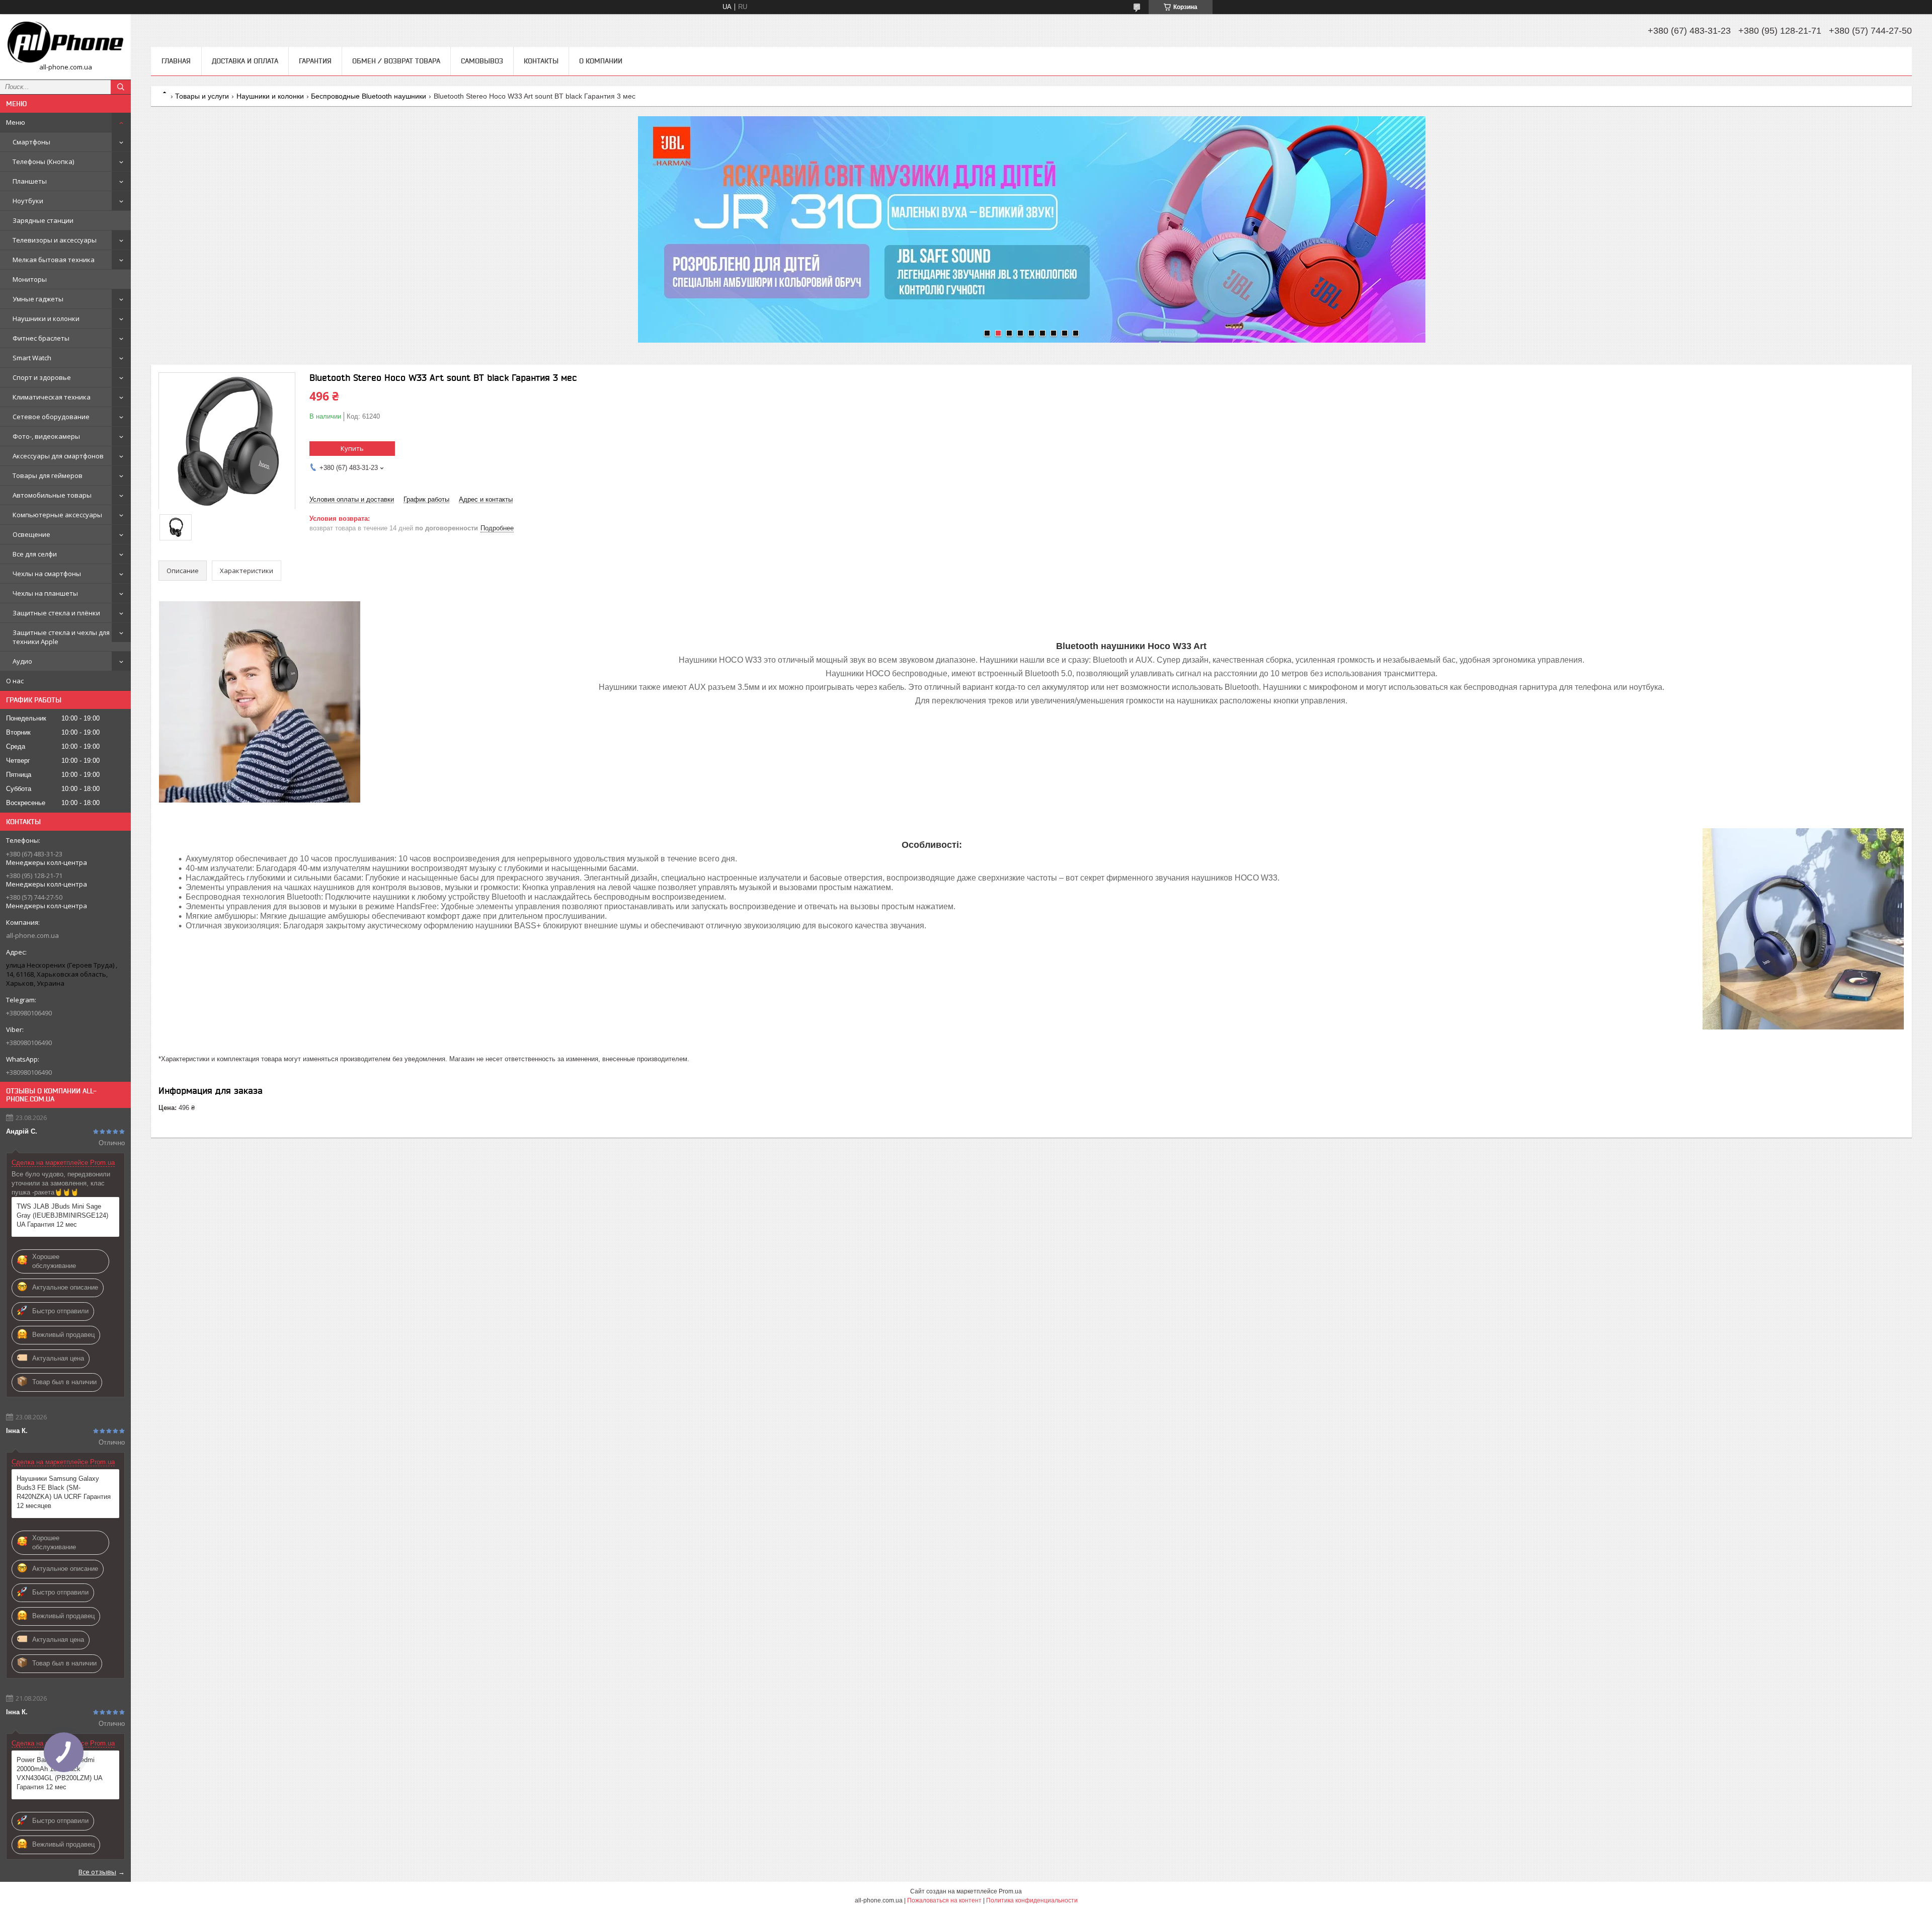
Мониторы (30, 279)
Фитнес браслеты (41, 338)
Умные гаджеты (38, 299)
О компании (601, 61)
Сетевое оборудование (51, 417)
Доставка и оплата (245, 61)
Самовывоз (482, 61)
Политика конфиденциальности (1032, 1900)
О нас (15, 681)
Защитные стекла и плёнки (56, 613)
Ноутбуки (28, 201)
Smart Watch (32, 358)
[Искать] (121, 87)
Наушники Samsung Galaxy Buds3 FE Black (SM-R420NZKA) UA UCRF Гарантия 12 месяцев (64, 1492)
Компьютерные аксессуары (57, 515)
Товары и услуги (202, 96)
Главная (176, 61)
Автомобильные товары (52, 495)
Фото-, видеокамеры (46, 436)
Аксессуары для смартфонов (58, 456)
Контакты (541, 61)
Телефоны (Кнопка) (43, 162)
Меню (16, 122)
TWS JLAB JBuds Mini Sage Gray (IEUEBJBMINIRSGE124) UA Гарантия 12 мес (62, 1215)
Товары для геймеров (48, 475)
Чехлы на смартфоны (47, 574)
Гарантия (315, 61)
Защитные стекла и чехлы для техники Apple (61, 637)
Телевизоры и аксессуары (55, 240)
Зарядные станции (43, 220)
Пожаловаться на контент (944, 1900)
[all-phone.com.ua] (65, 42)
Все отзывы (97, 1872)
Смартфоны (31, 142)
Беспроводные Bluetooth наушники (369, 96)
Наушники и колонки (46, 319)
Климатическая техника (52, 397)
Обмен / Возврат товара (396, 61)
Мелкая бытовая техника (54, 260)
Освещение (31, 534)
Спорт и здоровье (42, 377)
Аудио (22, 661)
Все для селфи (35, 554)
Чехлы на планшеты (45, 593)
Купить (352, 448)
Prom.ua (1010, 1891)
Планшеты (30, 181)
